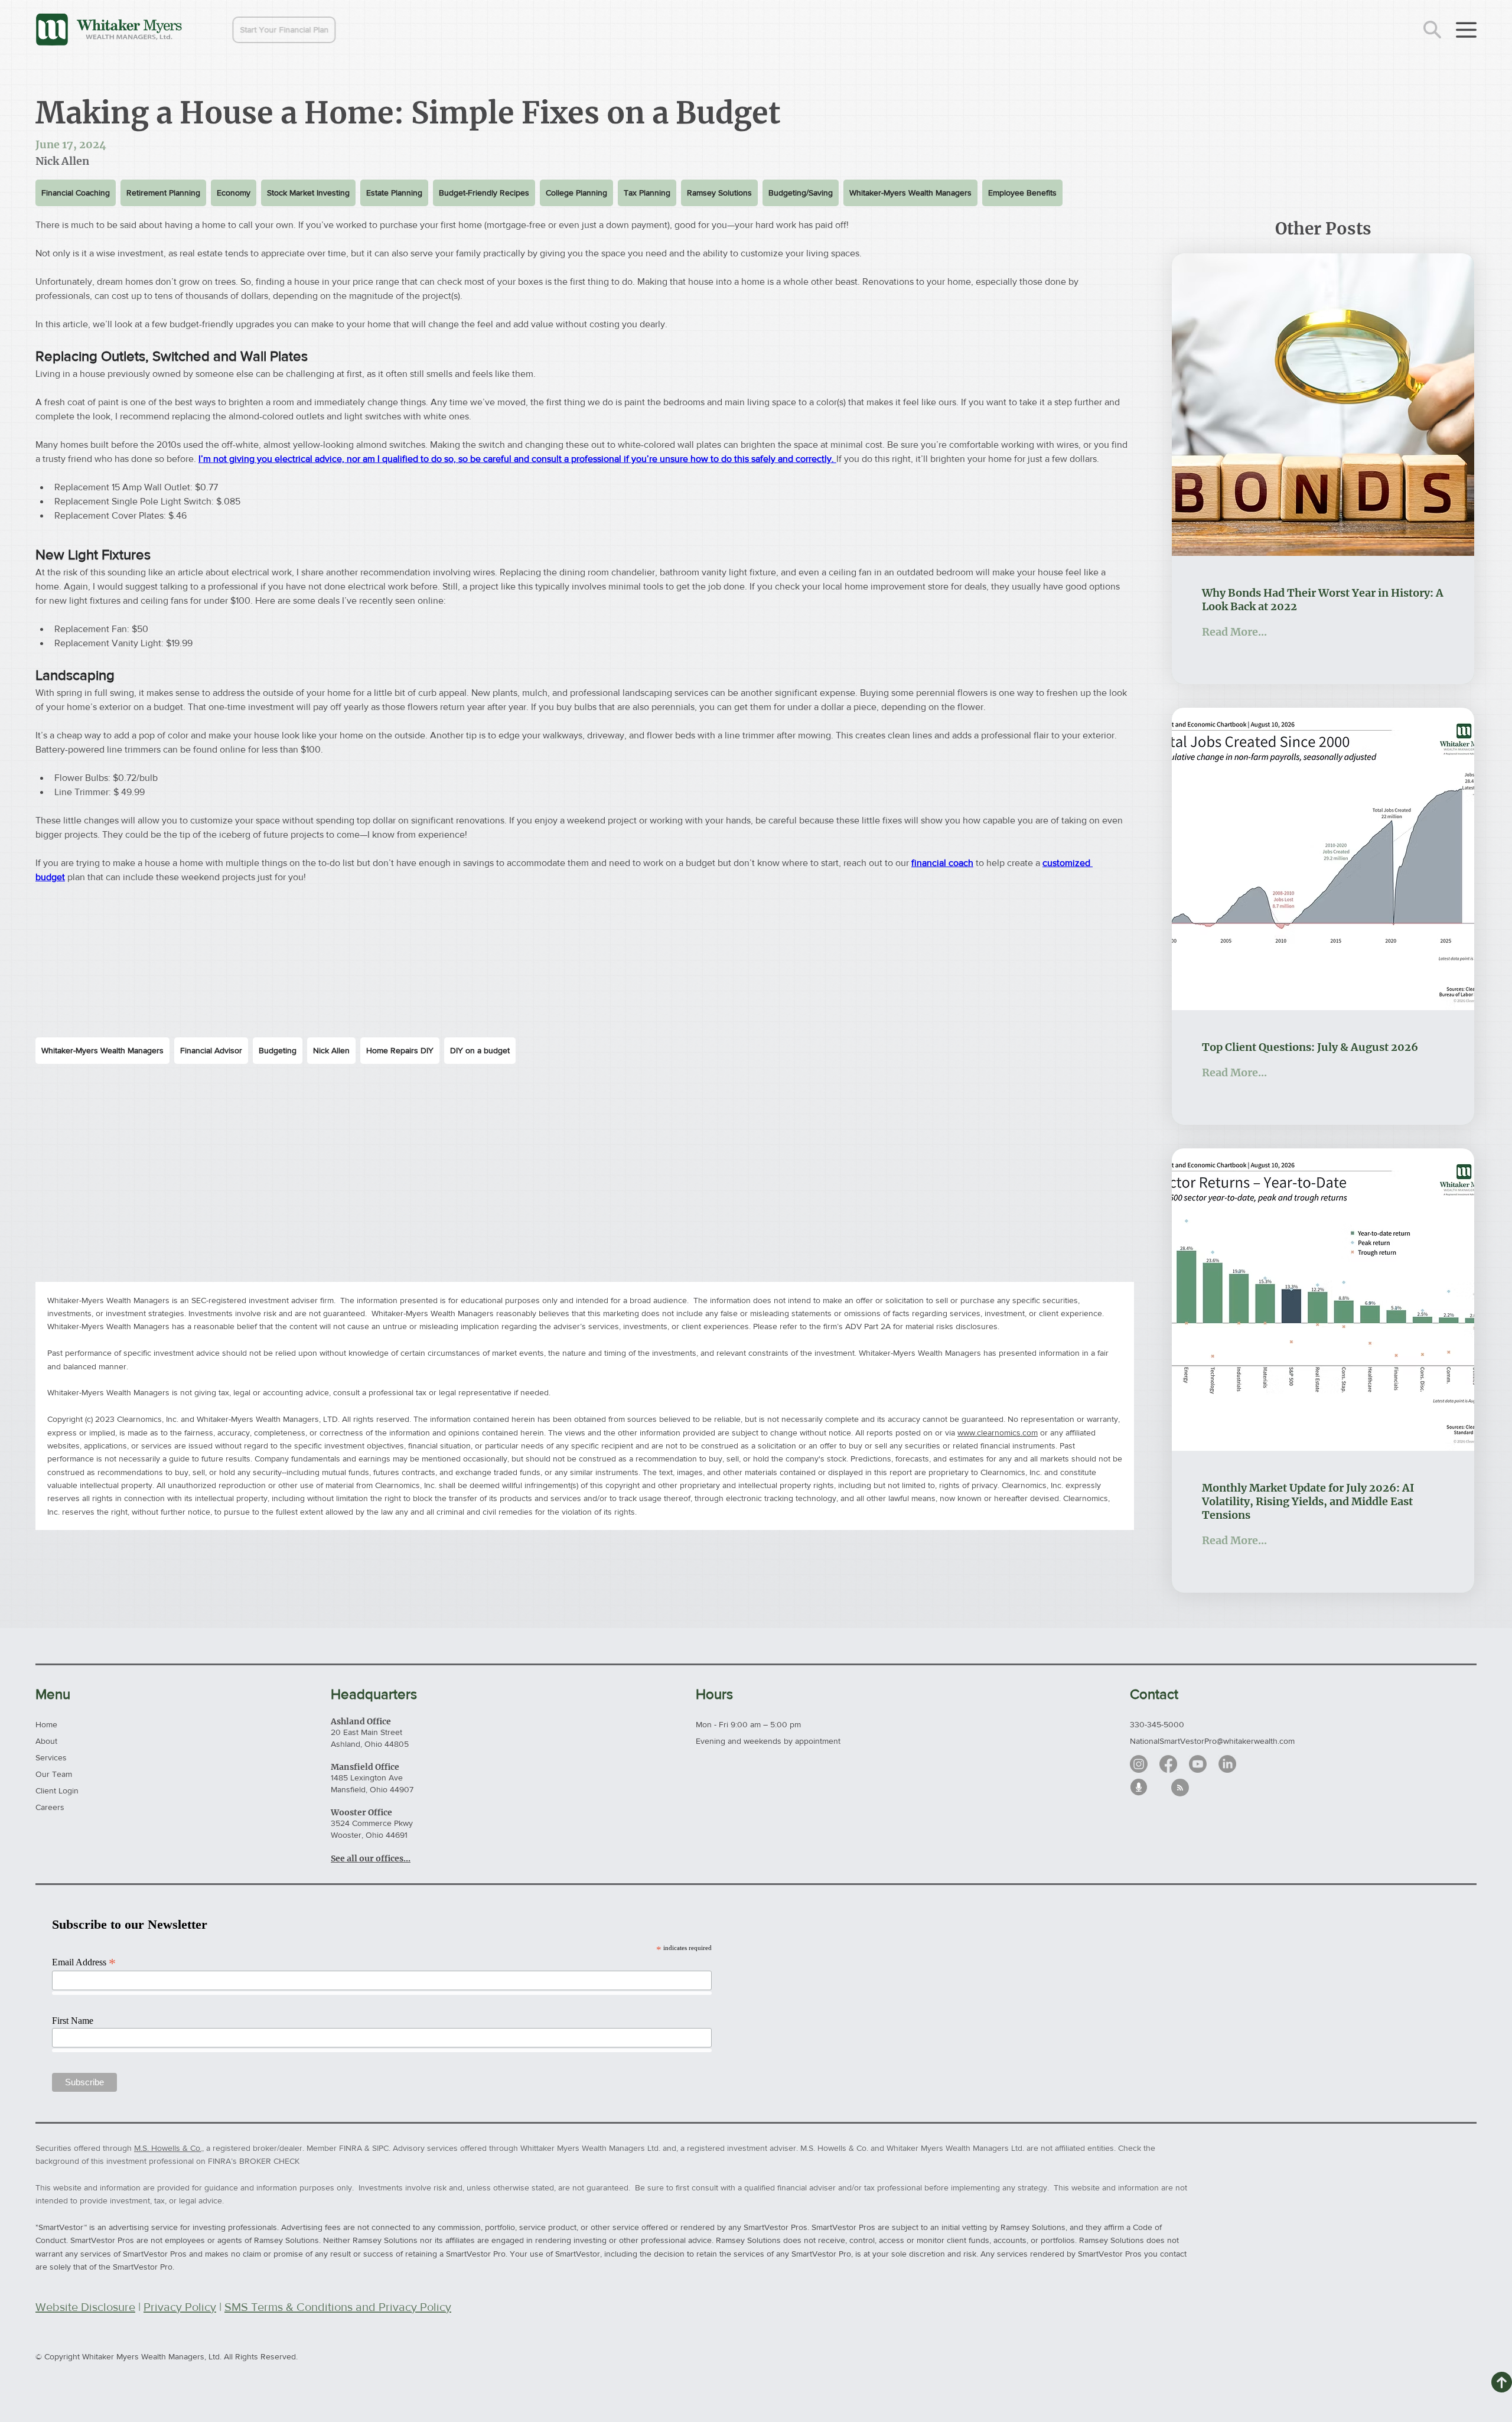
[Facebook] (1168, 1764)
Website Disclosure (85, 2307)
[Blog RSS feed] (1180, 1788)
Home (46, 1724)
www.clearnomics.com (998, 1433)
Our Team (54, 1774)
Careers (50, 1807)
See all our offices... (371, 1858)
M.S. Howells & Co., (169, 2148)
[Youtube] (1198, 1764)
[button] (258, 30)
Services (51, 1757)
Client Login (57, 1791)
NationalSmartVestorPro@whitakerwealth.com (1212, 1741)
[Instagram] (1139, 1764)
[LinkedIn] (1227, 1764)
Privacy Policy (180, 2307)
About (46, 1741)
